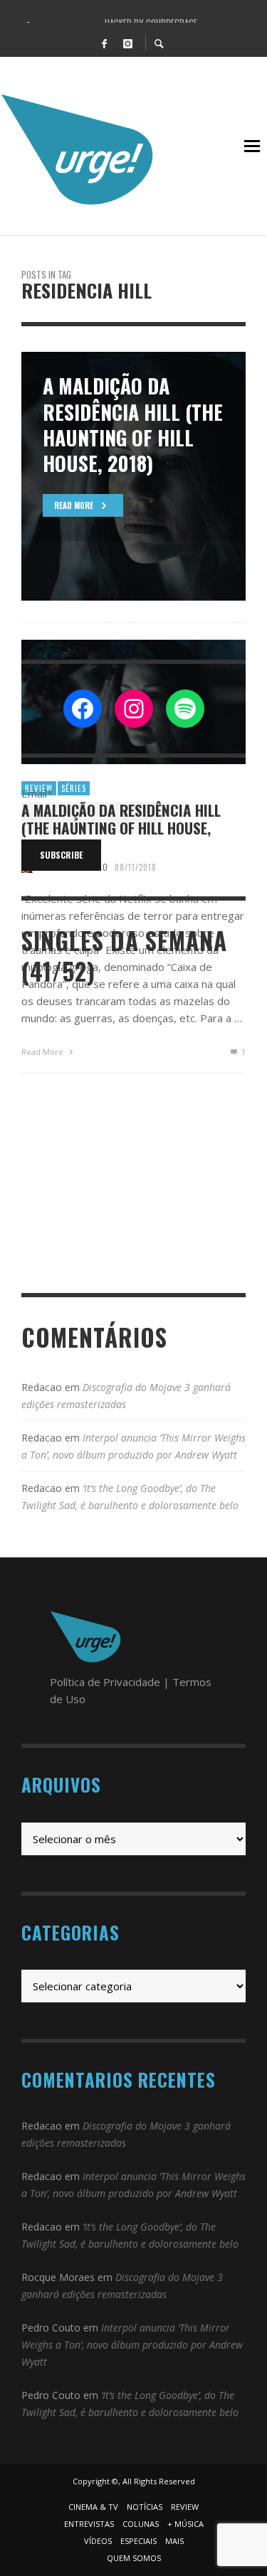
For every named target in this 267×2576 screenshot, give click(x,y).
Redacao (42, 1387)
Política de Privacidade (105, 1682)
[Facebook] (105, 43)
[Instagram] (128, 43)
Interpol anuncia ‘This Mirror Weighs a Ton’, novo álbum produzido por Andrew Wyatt (132, 2345)
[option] (133, 476)
